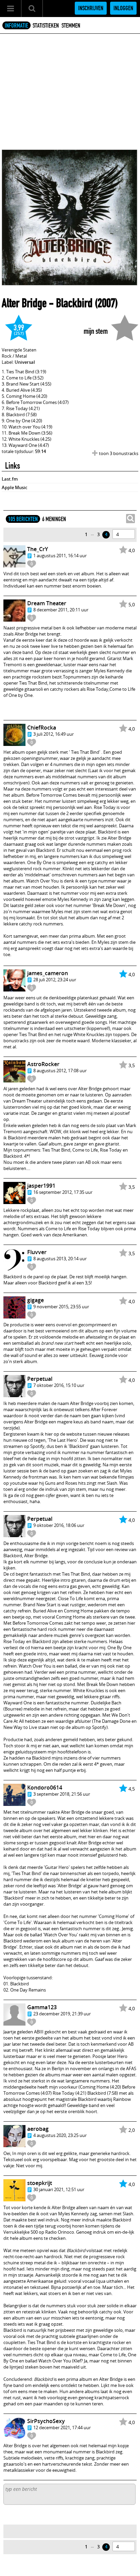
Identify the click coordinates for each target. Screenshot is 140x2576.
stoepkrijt (40, 2183)
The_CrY (38, 549)
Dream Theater (47, 603)
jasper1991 (41, 1186)
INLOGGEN (123, 8)
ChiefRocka (42, 728)
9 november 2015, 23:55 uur (61, 1307)
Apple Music (14, 487)
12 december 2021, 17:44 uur (62, 2427)
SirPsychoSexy (46, 2421)
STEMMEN (71, 26)
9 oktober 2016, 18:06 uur (59, 1525)
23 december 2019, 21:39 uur (62, 2014)
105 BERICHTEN (23, 519)
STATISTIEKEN (46, 26)
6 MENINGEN (54, 519)
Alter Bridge (24, 303)
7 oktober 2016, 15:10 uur (59, 1385)
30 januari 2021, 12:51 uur (59, 2189)
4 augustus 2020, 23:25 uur (60, 2135)
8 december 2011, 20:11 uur (61, 610)
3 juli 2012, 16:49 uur (54, 734)
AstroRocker (43, 1064)
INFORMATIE (16, 26)
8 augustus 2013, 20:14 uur (60, 1259)
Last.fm (10, 479)
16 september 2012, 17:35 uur (63, 1192)
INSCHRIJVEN (91, 8)
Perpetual (40, 1379)
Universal (25, 362)
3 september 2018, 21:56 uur (62, 1794)
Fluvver (37, 1252)
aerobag (38, 2129)
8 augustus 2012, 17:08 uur (60, 1071)
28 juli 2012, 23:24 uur (55, 980)
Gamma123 (42, 2007)
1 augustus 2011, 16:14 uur (60, 556)
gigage (36, 1300)
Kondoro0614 (45, 1787)
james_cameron (48, 973)
